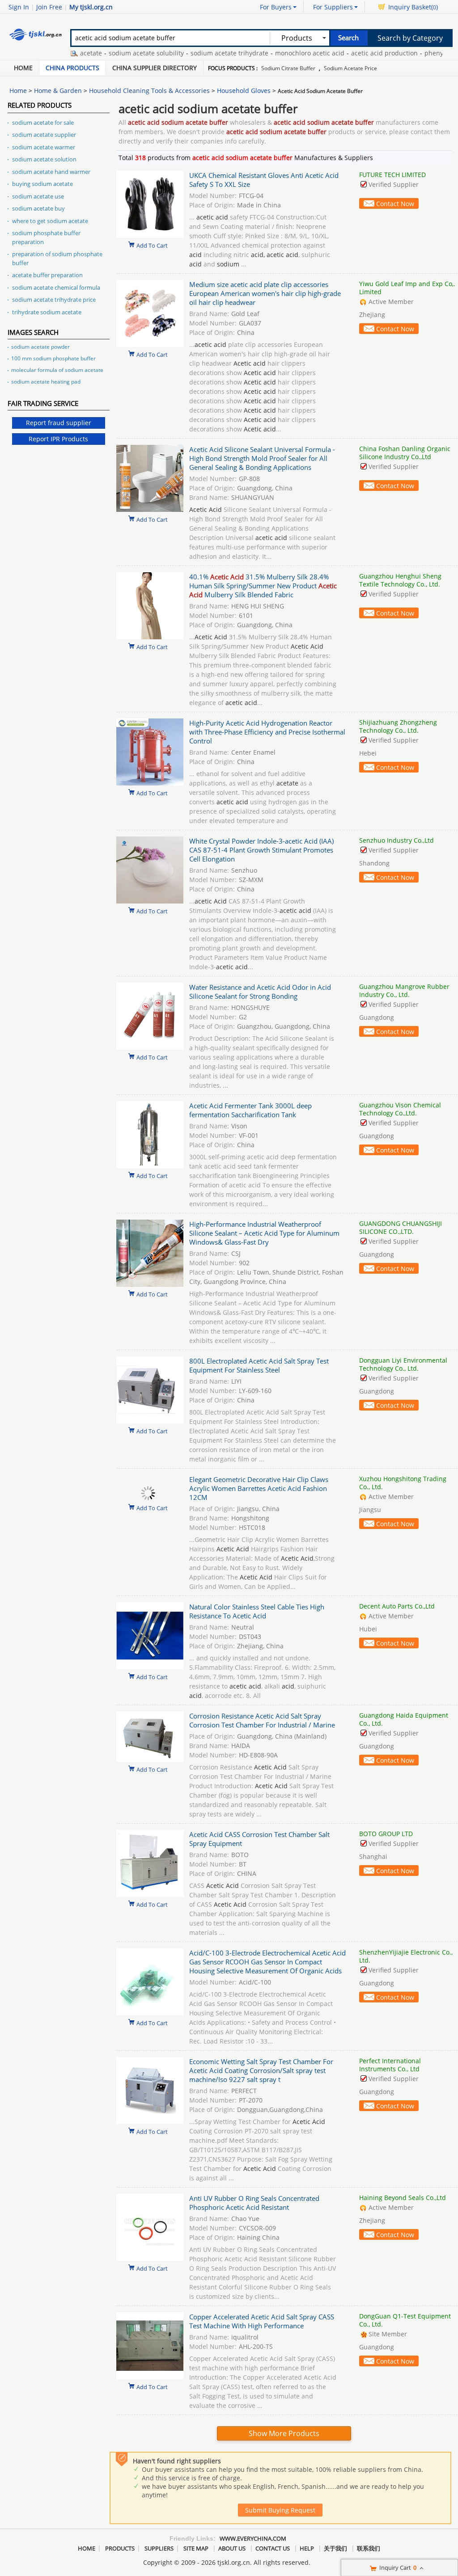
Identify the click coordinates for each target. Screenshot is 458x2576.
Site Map (196, 2548)
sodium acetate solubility (108, 53)
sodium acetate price (350, 68)
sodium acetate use (38, 196)
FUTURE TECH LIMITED (392, 175)
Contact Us (273, 2548)
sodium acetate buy (38, 208)
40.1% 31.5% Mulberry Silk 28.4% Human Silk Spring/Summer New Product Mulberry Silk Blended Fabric (263, 586)
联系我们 (369, 2548)
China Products (72, 68)
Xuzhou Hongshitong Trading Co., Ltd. (403, 1483)
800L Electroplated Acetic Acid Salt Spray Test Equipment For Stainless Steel (259, 1365)
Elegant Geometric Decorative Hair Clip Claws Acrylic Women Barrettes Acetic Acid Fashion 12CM (259, 1488)
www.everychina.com (253, 2538)
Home (23, 68)
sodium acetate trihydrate (191, 53)
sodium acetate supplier (44, 135)
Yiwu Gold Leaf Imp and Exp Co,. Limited (407, 288)
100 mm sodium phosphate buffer (53, 358)
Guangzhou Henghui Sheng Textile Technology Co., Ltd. (400, 580)
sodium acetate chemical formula (56, 287)
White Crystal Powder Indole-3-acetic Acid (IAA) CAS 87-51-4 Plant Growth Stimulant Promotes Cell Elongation (261, 850)
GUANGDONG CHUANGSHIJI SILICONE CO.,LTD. (401, 1227)
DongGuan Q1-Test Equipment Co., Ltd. (405, 2320)
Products (120, 2548)
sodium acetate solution (44, 159)
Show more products (284, 2433)
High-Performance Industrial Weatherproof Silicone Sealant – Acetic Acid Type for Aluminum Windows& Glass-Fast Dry (264, 1233)
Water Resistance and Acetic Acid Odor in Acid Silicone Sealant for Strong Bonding (260, 992)
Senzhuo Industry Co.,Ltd (397, 840)
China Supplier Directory (155, 68)
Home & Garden (58, 91)
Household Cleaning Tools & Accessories (149, 91)
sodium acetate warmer (44, 147)
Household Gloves (244, 91)
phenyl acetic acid (413, 53)
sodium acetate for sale (43, 122)
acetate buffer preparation (47, 275)
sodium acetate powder (40, 347)
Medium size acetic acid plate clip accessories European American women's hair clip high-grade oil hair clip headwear (265, 293)
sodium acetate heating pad (46, 382)
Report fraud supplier (59, 423)
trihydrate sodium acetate (47, 312)
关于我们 (335, 2548)
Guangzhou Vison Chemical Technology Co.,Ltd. (400, 1109)
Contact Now (395, 204)
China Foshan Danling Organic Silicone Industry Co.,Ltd (405, 453)
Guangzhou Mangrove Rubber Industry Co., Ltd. (404, 990)
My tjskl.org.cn (91, 7)
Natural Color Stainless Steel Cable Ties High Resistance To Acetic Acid (257, 1611)
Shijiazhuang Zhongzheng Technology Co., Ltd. (398, 726)
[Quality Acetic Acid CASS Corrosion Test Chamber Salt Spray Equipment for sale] (150, 1894)
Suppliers (159, 2548)
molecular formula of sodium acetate (57, 370)
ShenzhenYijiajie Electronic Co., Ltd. (406, 1956)
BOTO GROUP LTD (386, 1834)
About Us (232, 2548)
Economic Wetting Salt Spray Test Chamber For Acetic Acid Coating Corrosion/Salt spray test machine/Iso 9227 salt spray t (261, 2070)
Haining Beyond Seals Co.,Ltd (403, 2198)
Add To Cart (152, 245)
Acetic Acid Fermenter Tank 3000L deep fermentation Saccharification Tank (250, 1110)
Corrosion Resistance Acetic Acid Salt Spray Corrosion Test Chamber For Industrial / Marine (262, 1720)
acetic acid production (346, 53)
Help (307, 2548)
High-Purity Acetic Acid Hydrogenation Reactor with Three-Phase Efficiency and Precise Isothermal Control (267, 732)
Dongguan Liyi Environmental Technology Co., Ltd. (403, 1364)
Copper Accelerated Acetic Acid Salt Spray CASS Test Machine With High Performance (262, 2321)
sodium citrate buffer (288, 68)
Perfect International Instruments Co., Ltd (390, 2065)
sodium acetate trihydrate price (54, 300)
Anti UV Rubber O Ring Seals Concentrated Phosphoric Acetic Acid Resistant (254, 2203)
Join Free (49, 7)
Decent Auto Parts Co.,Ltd (397, 1606)
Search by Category (410, 38)
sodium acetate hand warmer (51, 172)
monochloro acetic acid (271, 53)
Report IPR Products (58, 439)
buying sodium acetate (42, 184)
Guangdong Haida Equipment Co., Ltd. (404, 1719)
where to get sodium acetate (50, 221)
